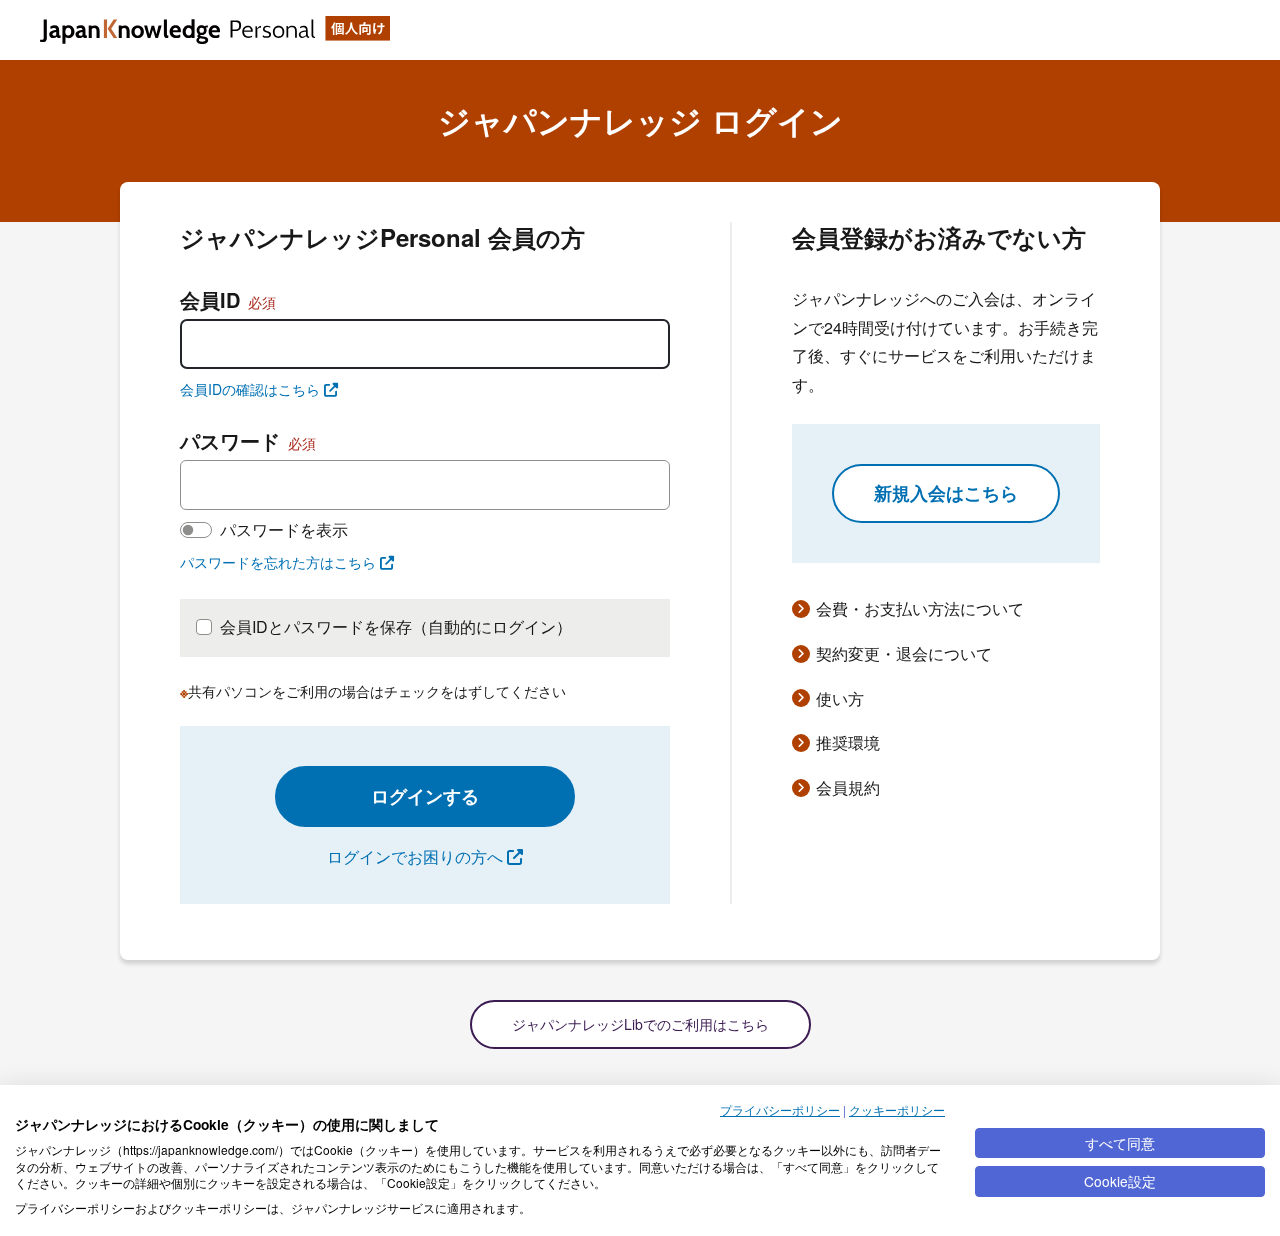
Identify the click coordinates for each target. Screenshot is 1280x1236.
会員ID (228, 299)
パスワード (248, 440)
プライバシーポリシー (780, 1109)
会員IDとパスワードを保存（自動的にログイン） (396, 626)
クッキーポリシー (897, 1109)
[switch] (196, 530)
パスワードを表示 (284, 529)
